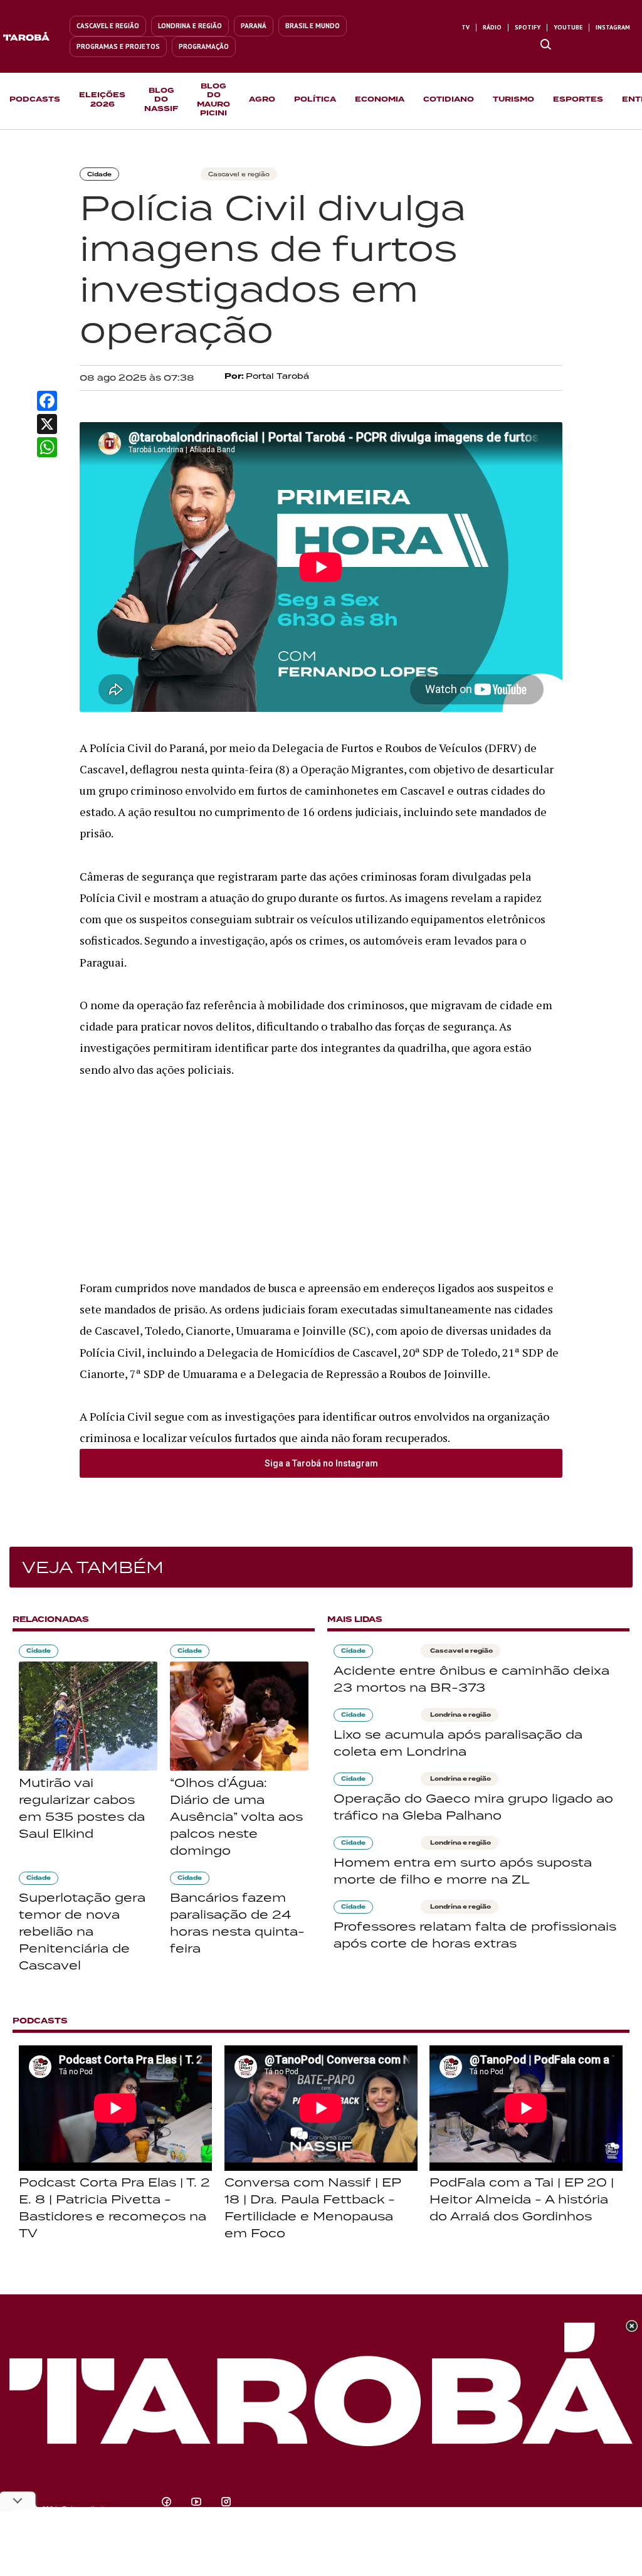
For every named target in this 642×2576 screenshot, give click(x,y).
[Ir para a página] (546, 45)
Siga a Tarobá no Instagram (321, 1463)
